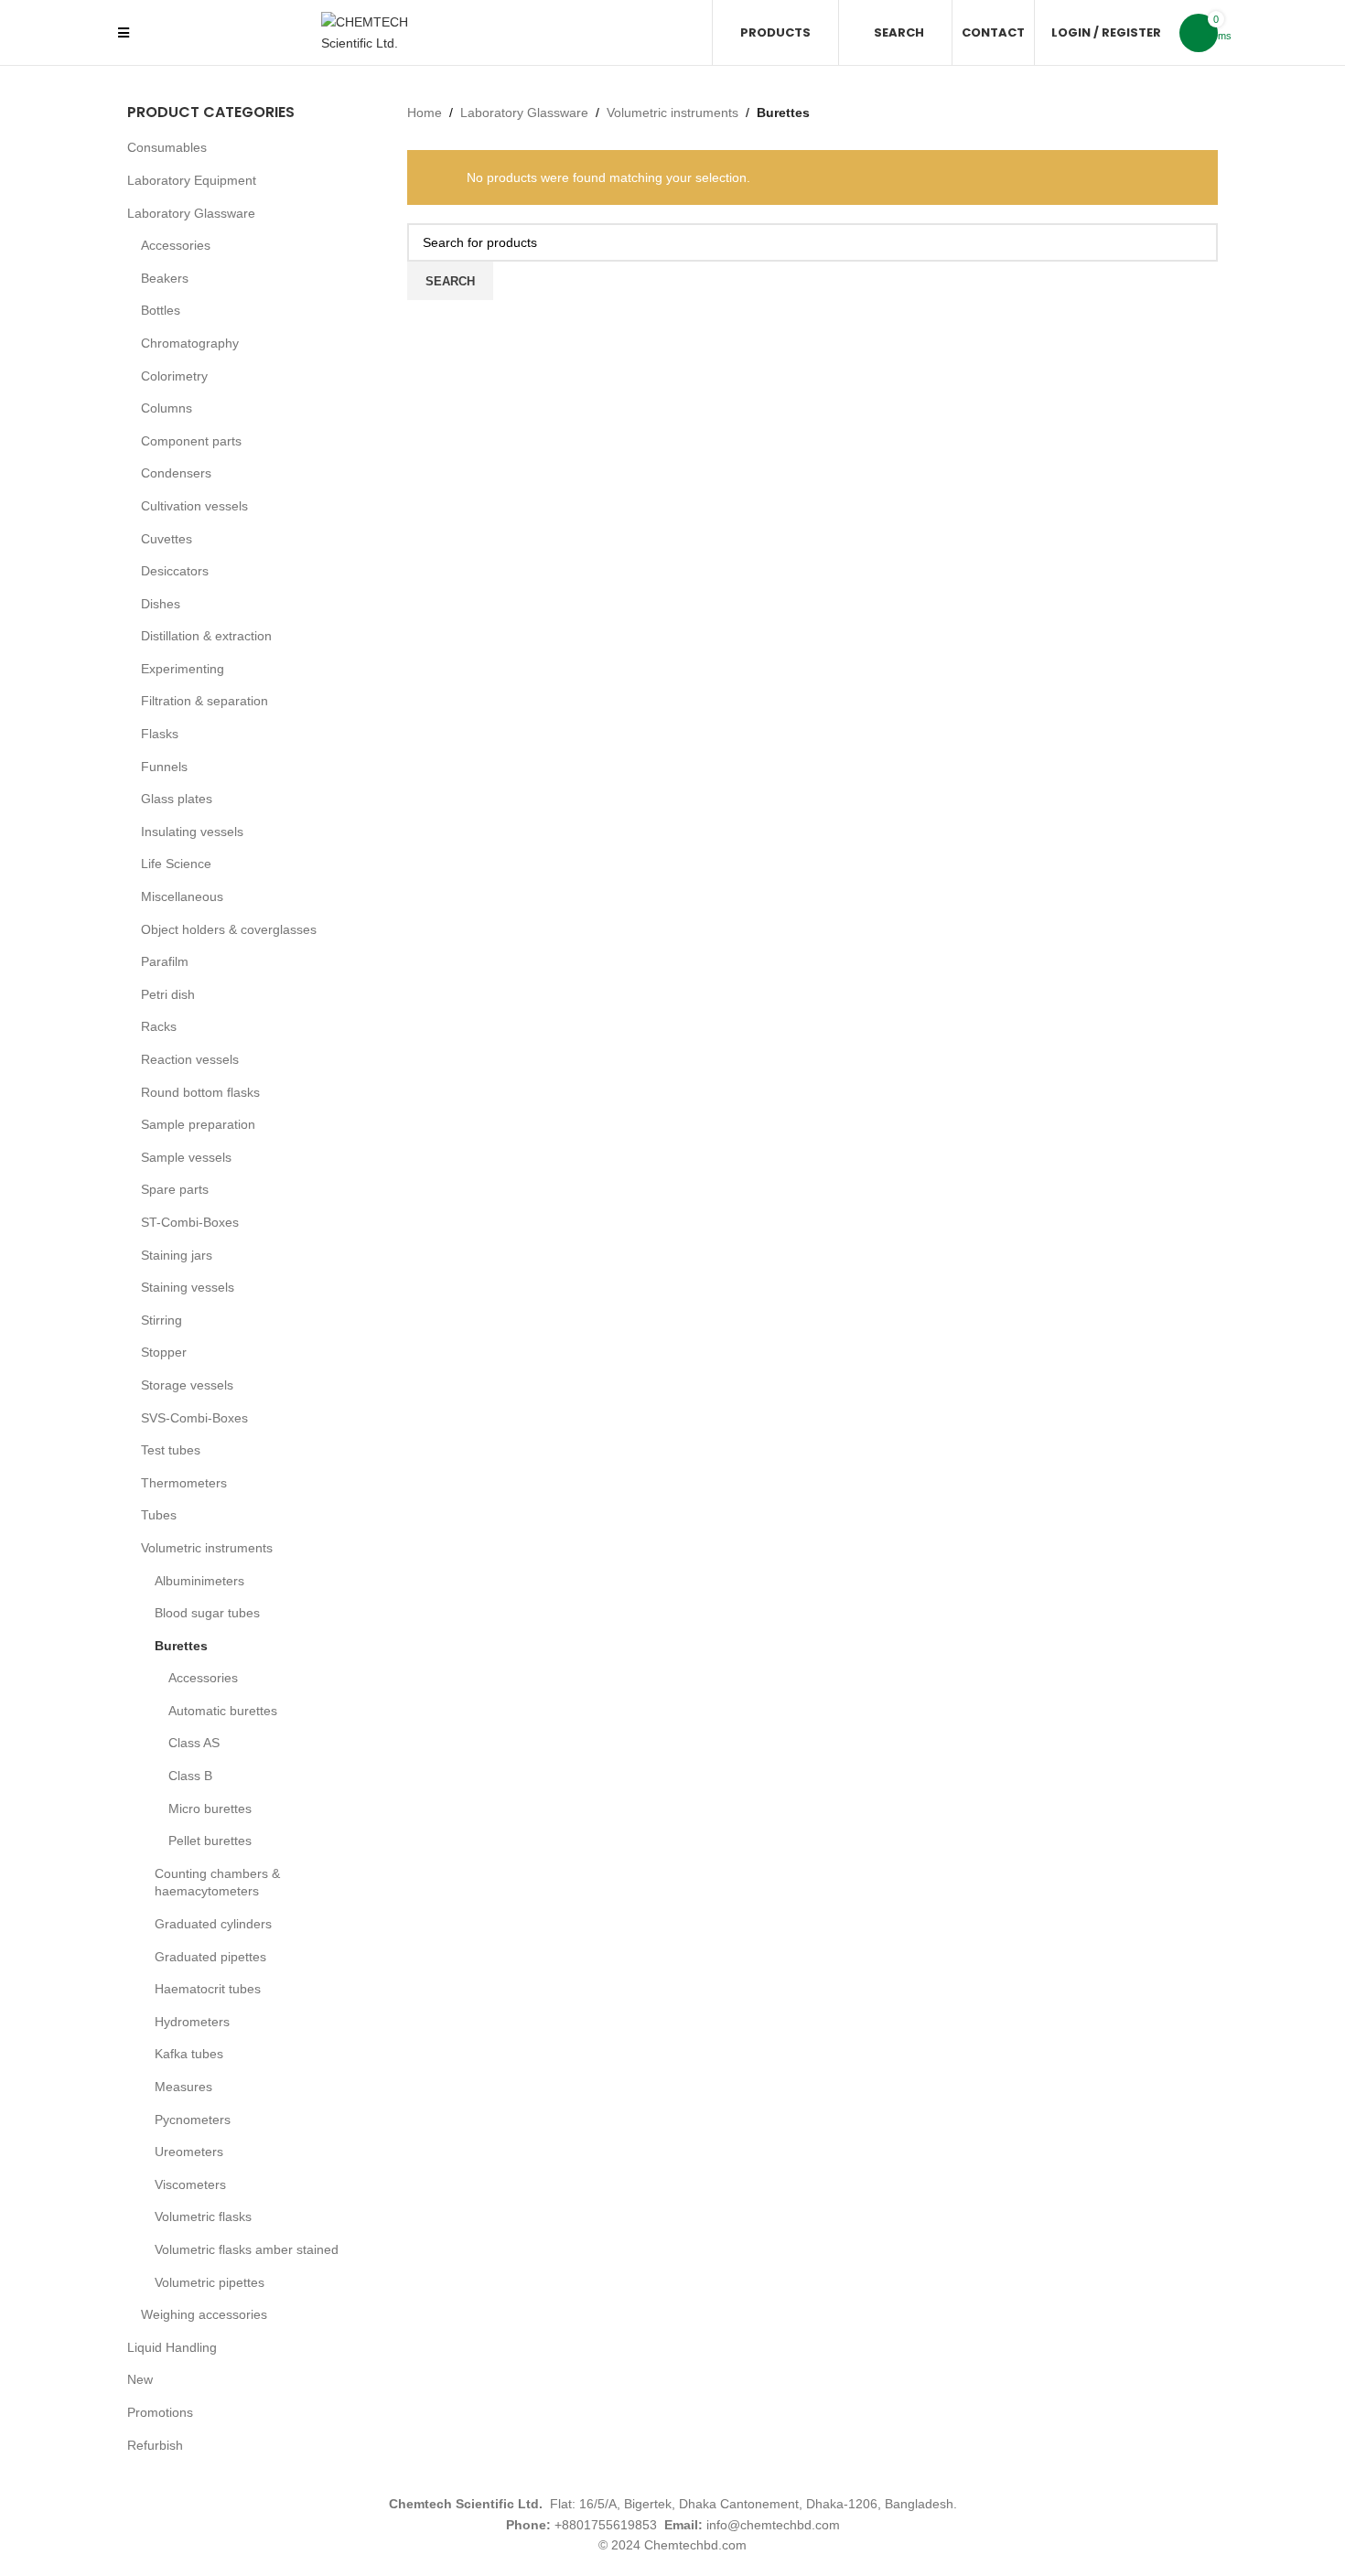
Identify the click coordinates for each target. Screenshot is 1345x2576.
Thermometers (184, 1483)
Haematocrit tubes (208, 1989)
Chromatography (190, 343)
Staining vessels (188, 1287)
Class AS (194, 1743)
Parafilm (165, 961)
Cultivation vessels (194, 506)
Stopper (164, 1352)
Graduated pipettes (210, 1957)
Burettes (181, 1646)
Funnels (164, 767)
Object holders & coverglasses (229, 929)
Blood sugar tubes (207, 1613)
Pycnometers (193, 2120)
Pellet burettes (210, 1841)
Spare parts (175, 1189)
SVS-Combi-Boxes (194, 1418)
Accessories (176, 245)
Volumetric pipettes (210, 2282)
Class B (190, 1776)
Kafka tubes (189, 2054)
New (140, 2379)
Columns (167, 408)
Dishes (161, 604)
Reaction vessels (190, 1059)
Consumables (167, 147)
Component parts (191, 441)
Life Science (176, 864)
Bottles (161, 310)
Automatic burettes (223, 1711)
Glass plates (177, 799)
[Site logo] (390, 31)
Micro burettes (210, 1809)
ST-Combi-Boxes (190, 1222)
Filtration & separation (204, 701)
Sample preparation (198, 1124)
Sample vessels (186, 1157)
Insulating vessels (192, 832)
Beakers (165, 278)
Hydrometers (192, 2022)
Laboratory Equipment (192, 180)
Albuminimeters (199, 1581)
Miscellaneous (182, 896)
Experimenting (183, 669)
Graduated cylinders (213, 1924)
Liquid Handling (172, 2347)
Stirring (161, 1320)
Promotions (160, 2412)
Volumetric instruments (207, 1548)
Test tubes (171, 1450)
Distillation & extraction (206, 636)
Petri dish (168, 994)
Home (425, 113)
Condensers (176, 473)
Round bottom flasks (200, 1092)
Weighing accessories (204, 2314)
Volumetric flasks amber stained (247, 2249)
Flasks (160, 734)
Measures (183, 2087)
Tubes (159, 1515)
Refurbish (155, 2445)
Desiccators (175, 571)
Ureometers (189, 2152)
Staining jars (177, 1255)
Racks (159, 1026)
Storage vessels (187, 1385)
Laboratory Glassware (191, 213)
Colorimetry (174, 376)
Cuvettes (167, 539)
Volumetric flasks (203, 2216)
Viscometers (190, 2184)
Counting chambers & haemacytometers (217, 1883)
